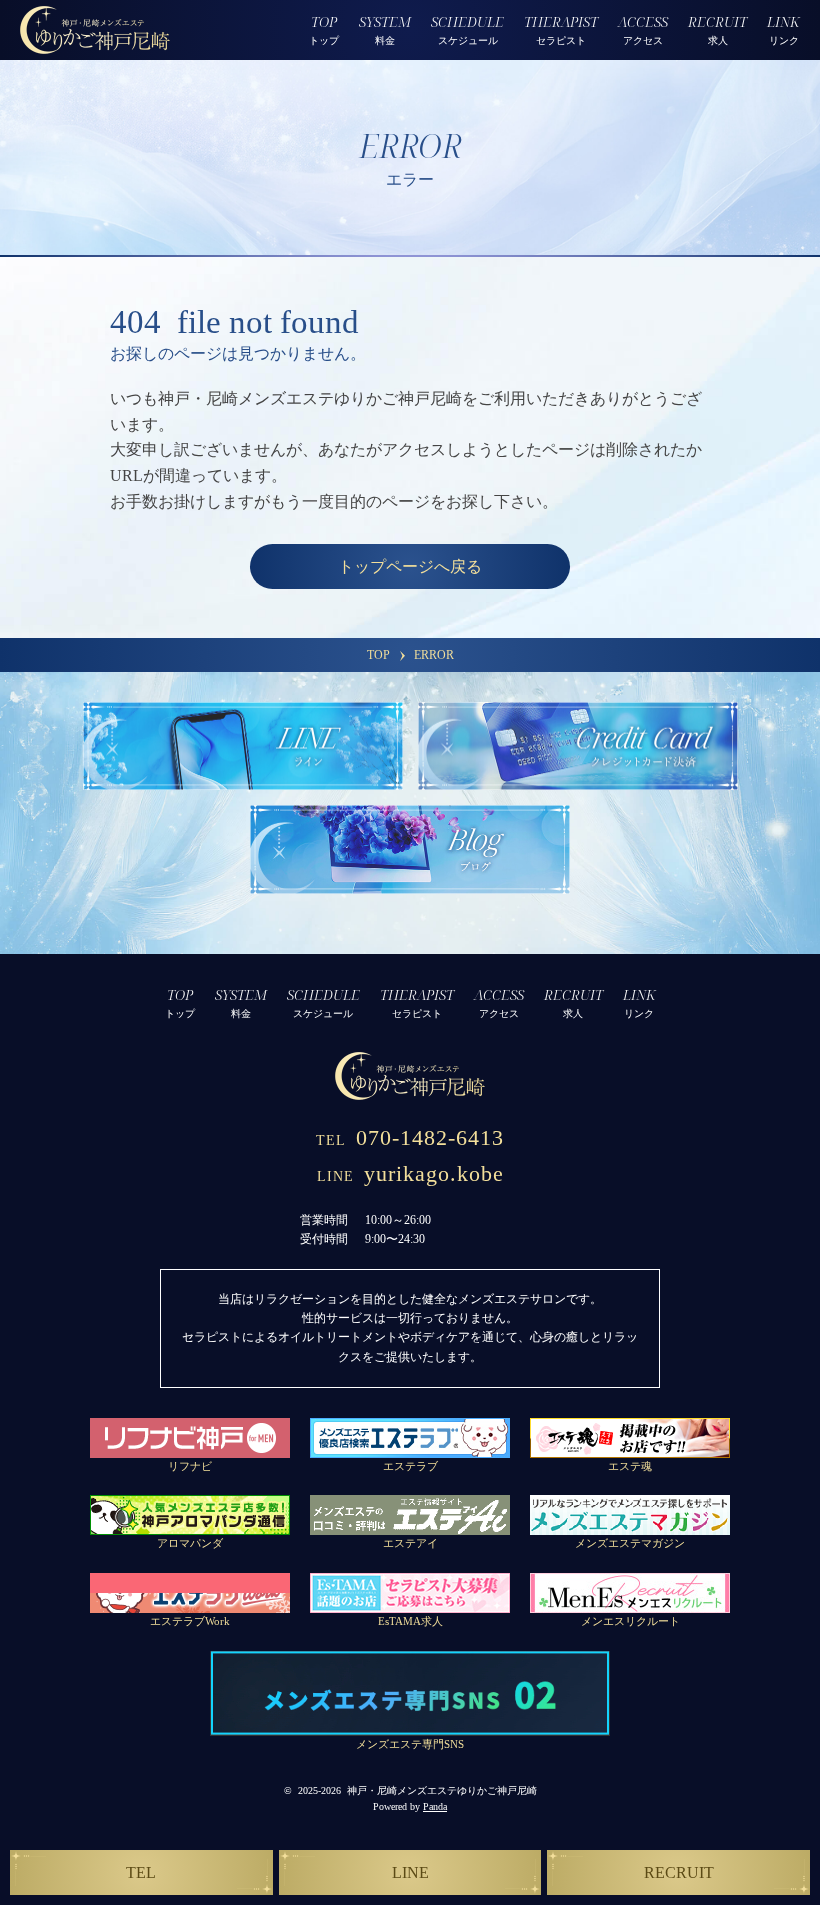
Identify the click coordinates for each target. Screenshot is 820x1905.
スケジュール (467, 29)
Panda (435, 1806)
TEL (141, 1872)
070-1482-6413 (410, 1137)
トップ (324, 29)
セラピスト (561, 29)
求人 (717, 29)
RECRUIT (679, 1872)
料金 (385, 29)
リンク (783, 29)
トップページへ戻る (410, 566)
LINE (410, 1872)
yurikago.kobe (410, 1173)
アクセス (643, 29)
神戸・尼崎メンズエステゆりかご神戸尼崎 (442, 1790)
